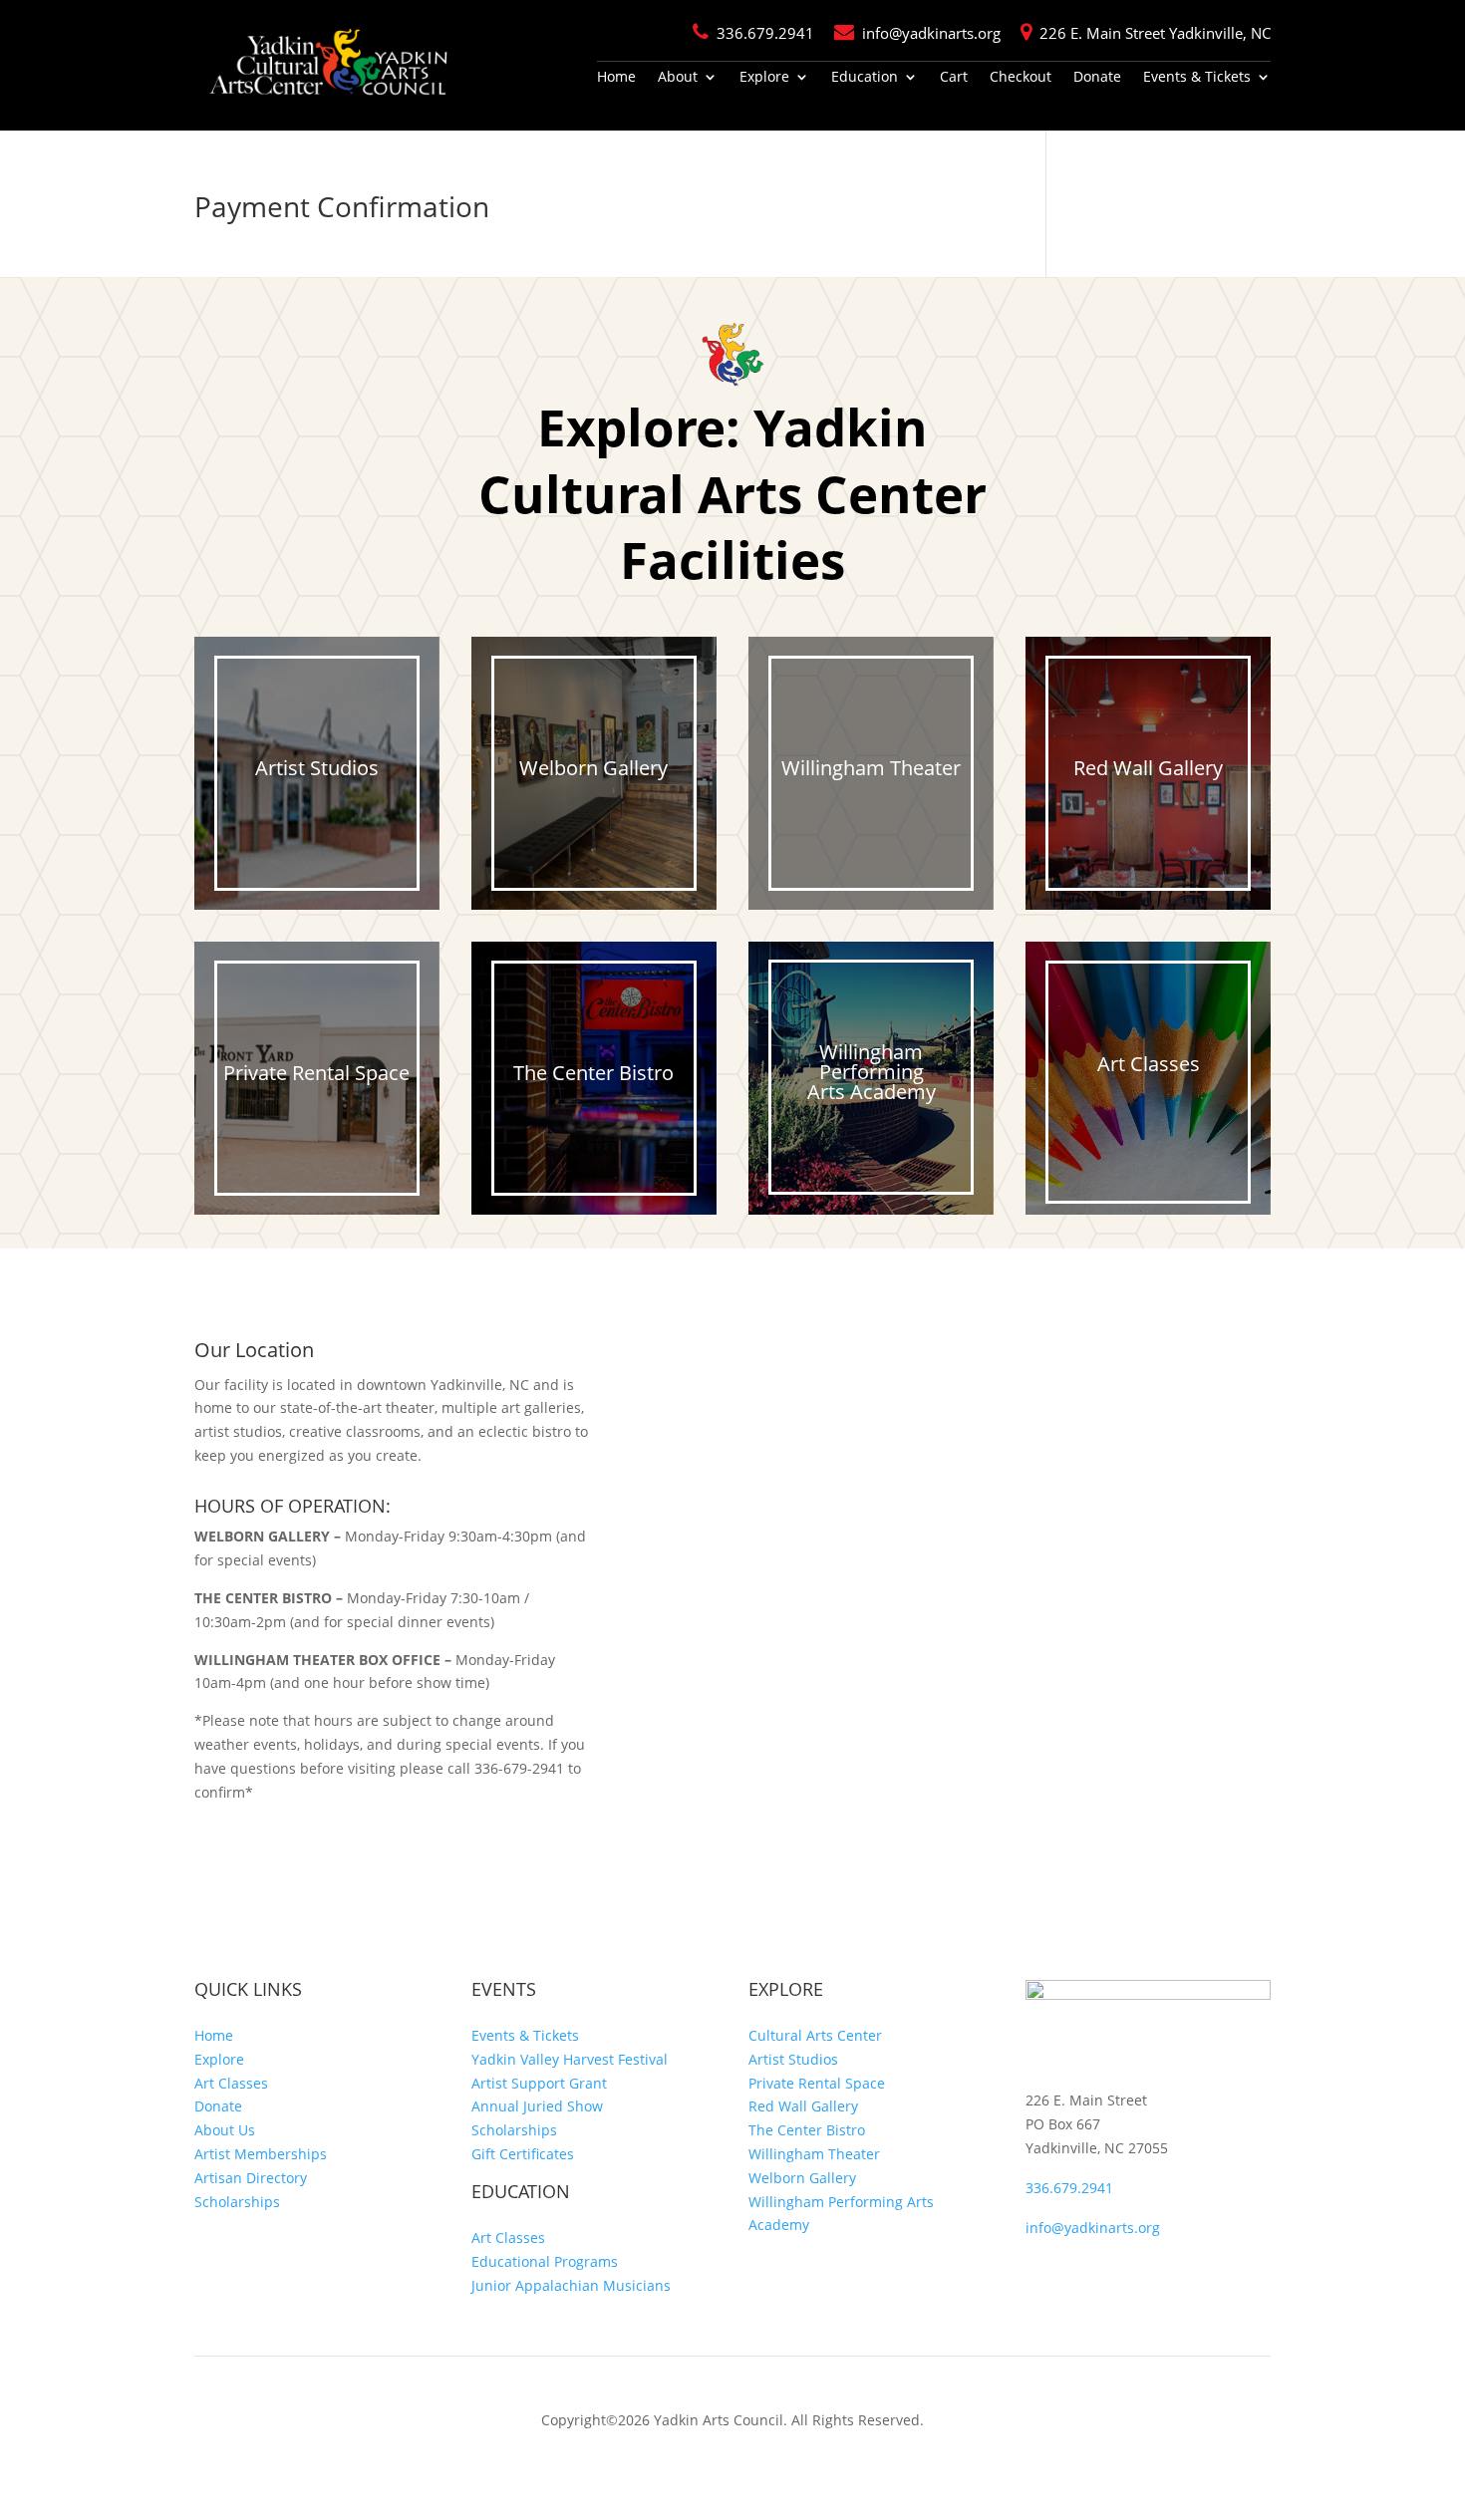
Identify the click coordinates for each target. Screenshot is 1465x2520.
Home (616, 78)
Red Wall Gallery (803, 2106)
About (678, 78)
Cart (954, 78)
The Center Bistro (807, 2130)
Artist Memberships (261, 2154)
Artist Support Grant (539, 2083)
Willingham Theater (814, 2154)
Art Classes (231, 2083)
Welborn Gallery (802, 2178)
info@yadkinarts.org (931, 33)
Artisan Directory (251, 2178)
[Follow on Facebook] (1041, 2272)
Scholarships (237, 2202)
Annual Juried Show (537, 2106)
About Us (225, 2130)
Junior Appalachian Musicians (571, 2285)
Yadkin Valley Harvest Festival (570, 2059)
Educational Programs (545, 2261)
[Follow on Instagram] (1081, 2272)
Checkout (1021, 78)
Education (865, 78)
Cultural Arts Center (815, 2035)
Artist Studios (793, 2059)
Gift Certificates (523, 2154)
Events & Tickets (1197, 78)
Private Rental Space (817, 2083)
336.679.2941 (765, 33)
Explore (764, 78)
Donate (1097, 78)
